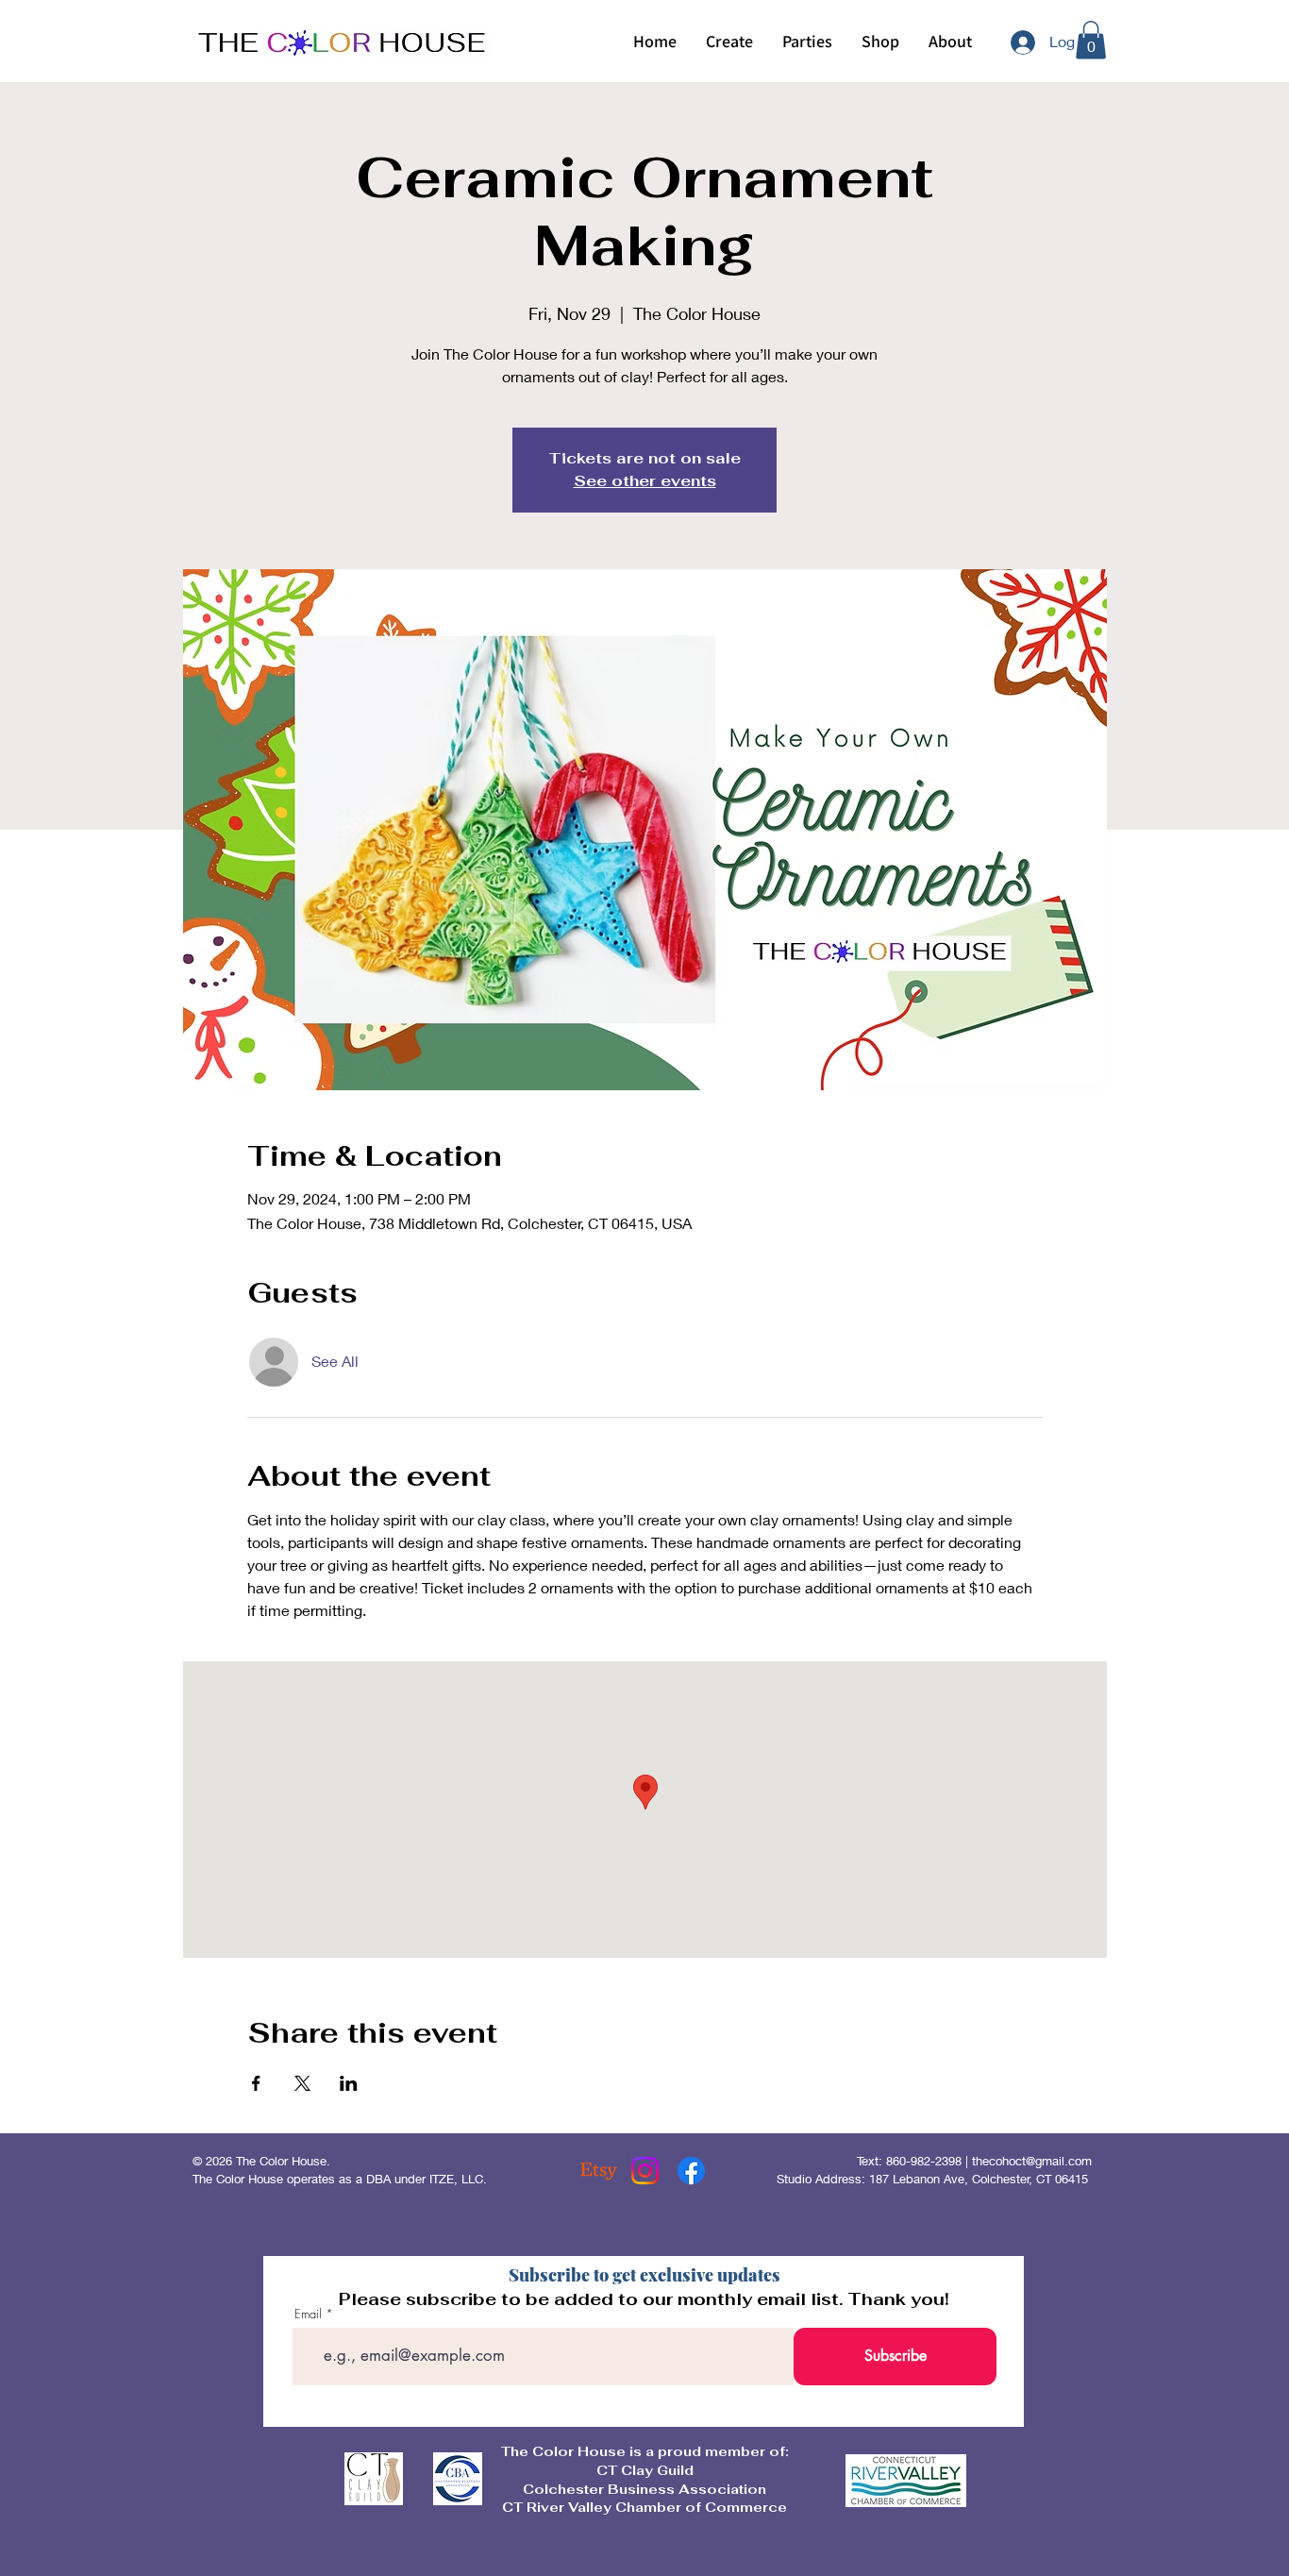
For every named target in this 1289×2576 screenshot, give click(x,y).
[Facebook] (691, 2171)
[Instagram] (645, 2171)
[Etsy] (599, 2171)
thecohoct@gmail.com (1032, 2161)
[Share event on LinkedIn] (349, 2083)
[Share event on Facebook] (256, 2083)
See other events (645, 481)
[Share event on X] (302, 2083)
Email (308, 2314)
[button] (729, 42)
